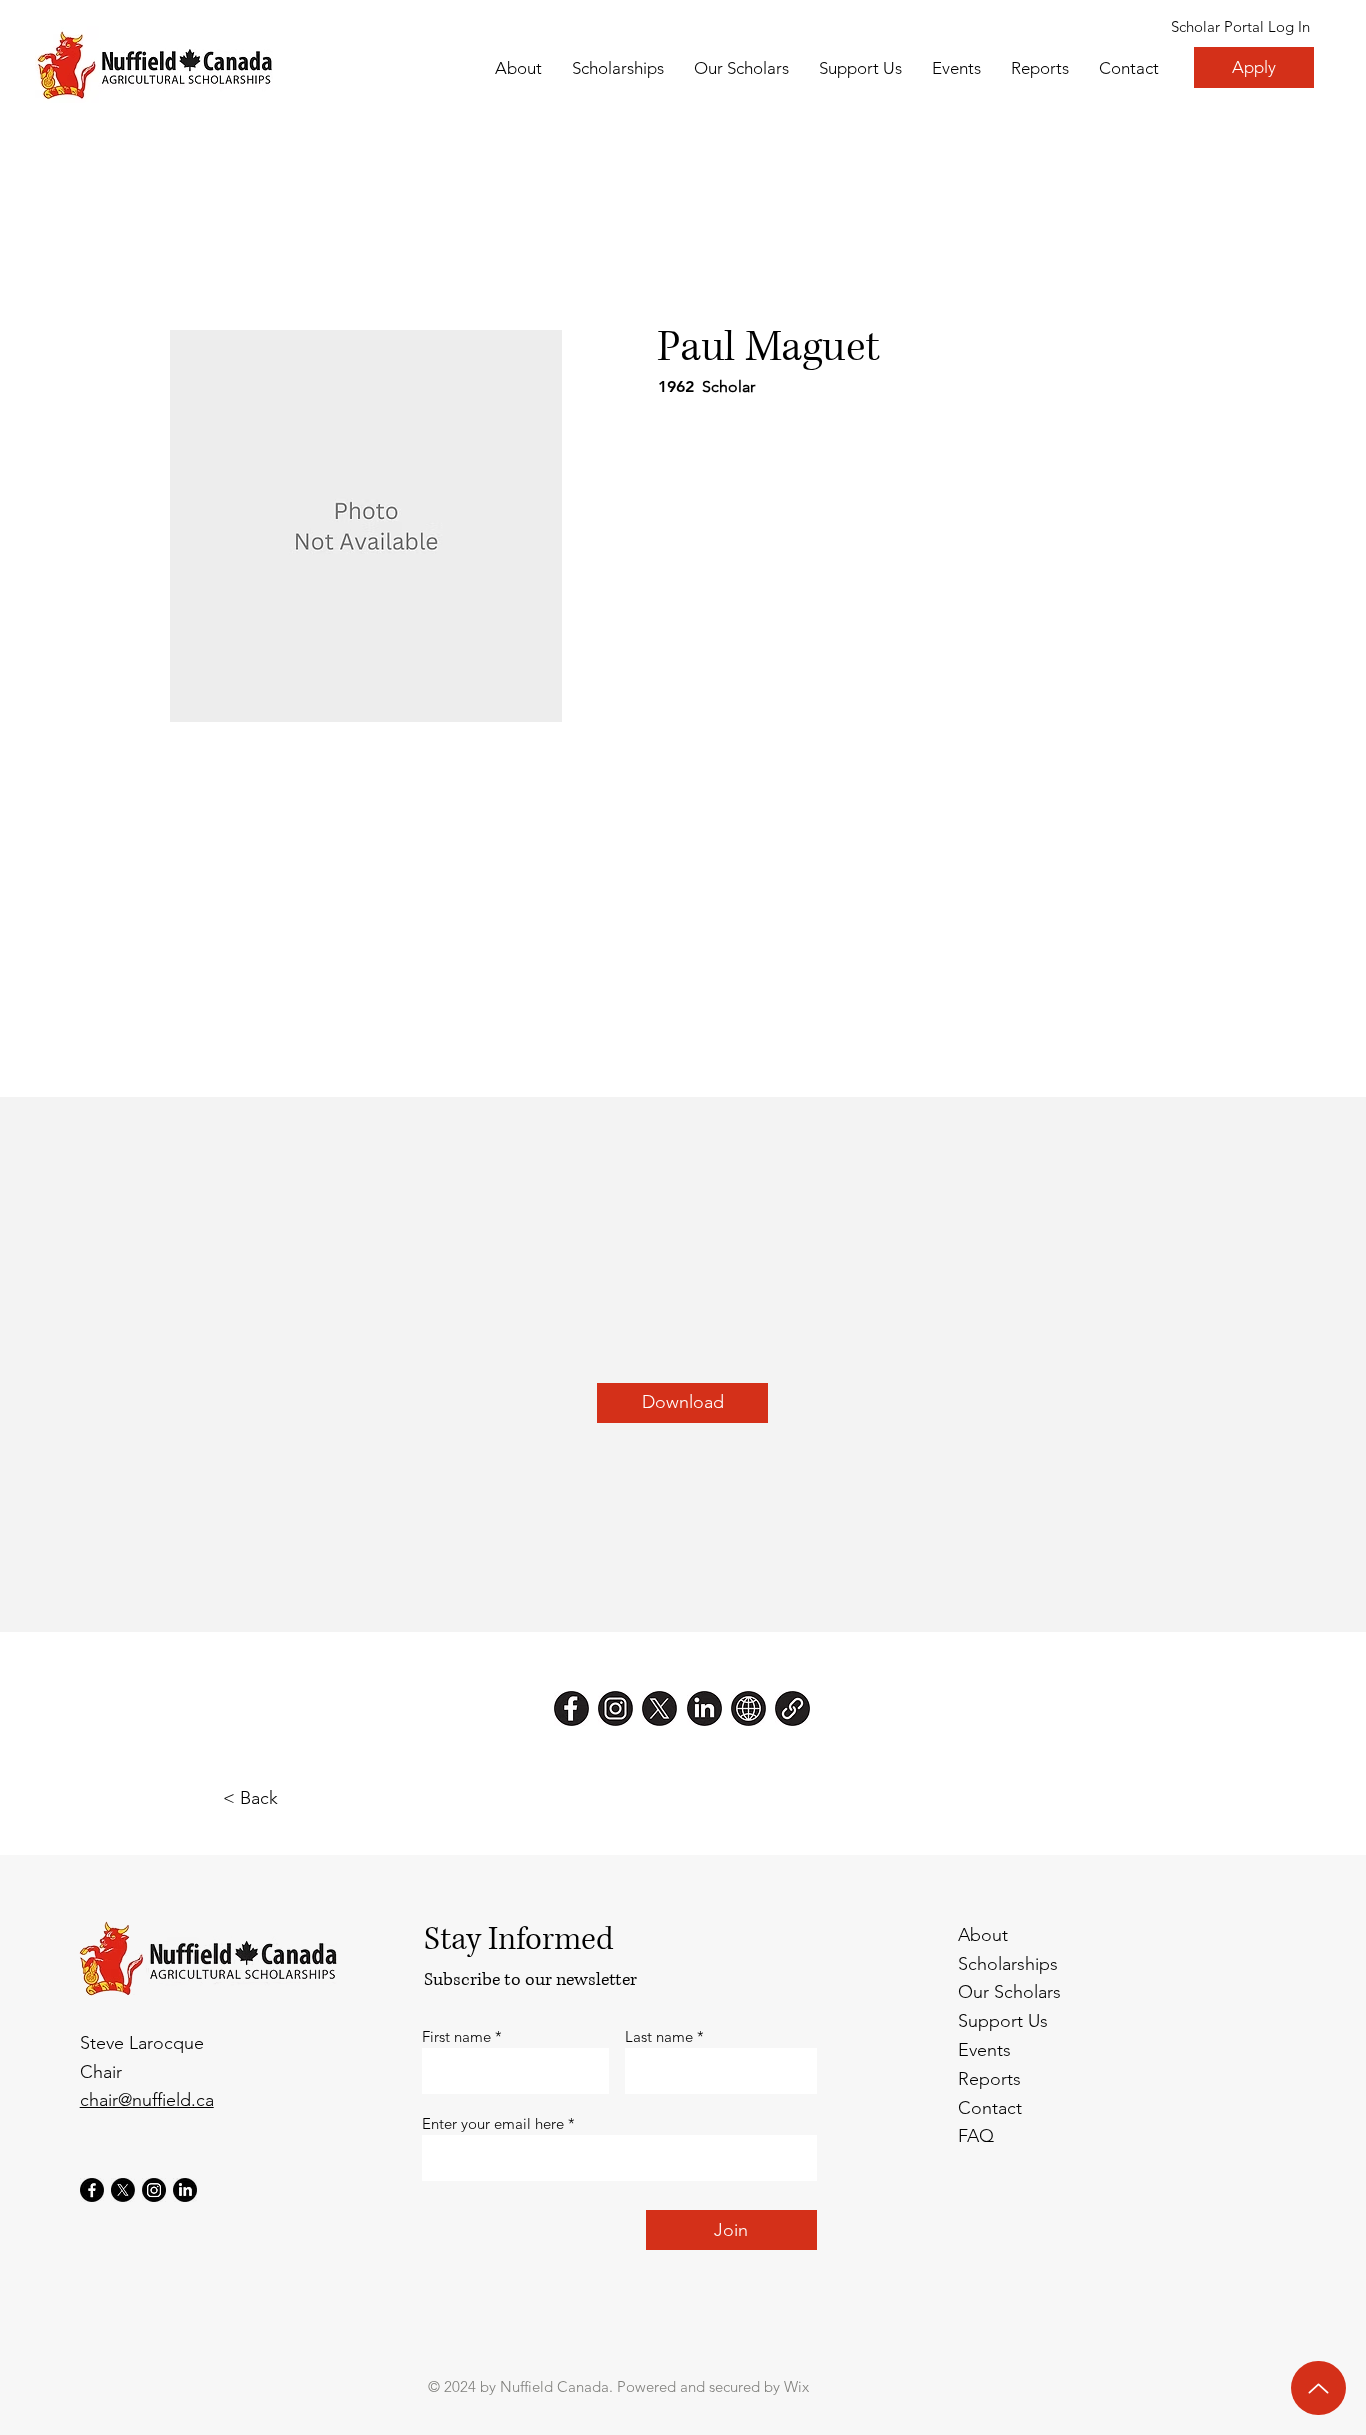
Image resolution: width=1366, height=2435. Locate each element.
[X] (123, 2190)
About (983, 1935)
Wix (796, 2386)
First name (456, 2036)
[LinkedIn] (185, 2190)
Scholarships (1008, 1964)
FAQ (976, 2136)
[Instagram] (154, 2190)
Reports (989, 2079)
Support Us (1003, 2021)
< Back (250, 1798)
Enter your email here (493, 2123)
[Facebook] (92, 2190)
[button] (741, 68)
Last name (659, 2036)
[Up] (1318, 2388)
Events (984, 2050)
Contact (990, 2108)
